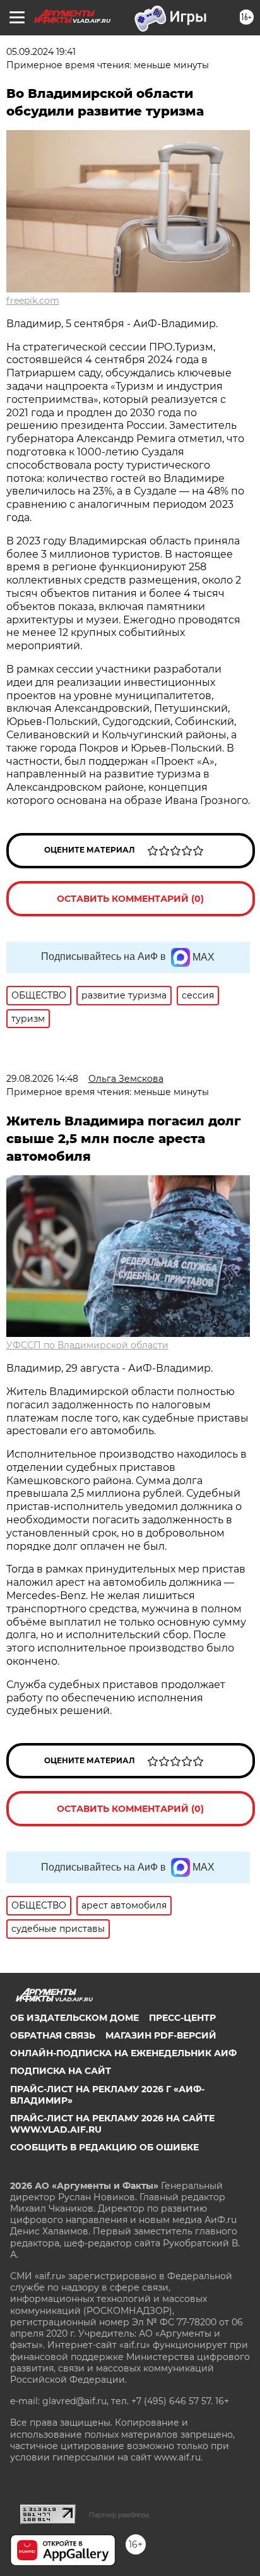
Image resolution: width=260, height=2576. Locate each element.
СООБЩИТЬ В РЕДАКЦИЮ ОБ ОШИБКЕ (104, 2147)
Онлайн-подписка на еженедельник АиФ (123, 2053)
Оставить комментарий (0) (130, 899)
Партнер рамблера (119, 2515)
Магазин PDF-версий (161, 2035)
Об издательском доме (74, 2018)
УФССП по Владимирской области (87, 1345)
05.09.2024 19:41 (41, 52)
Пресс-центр (182, 2018)
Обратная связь (53, 2035)
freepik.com (33, 301)
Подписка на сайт (61, 2071)
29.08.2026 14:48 (42, 1079)
